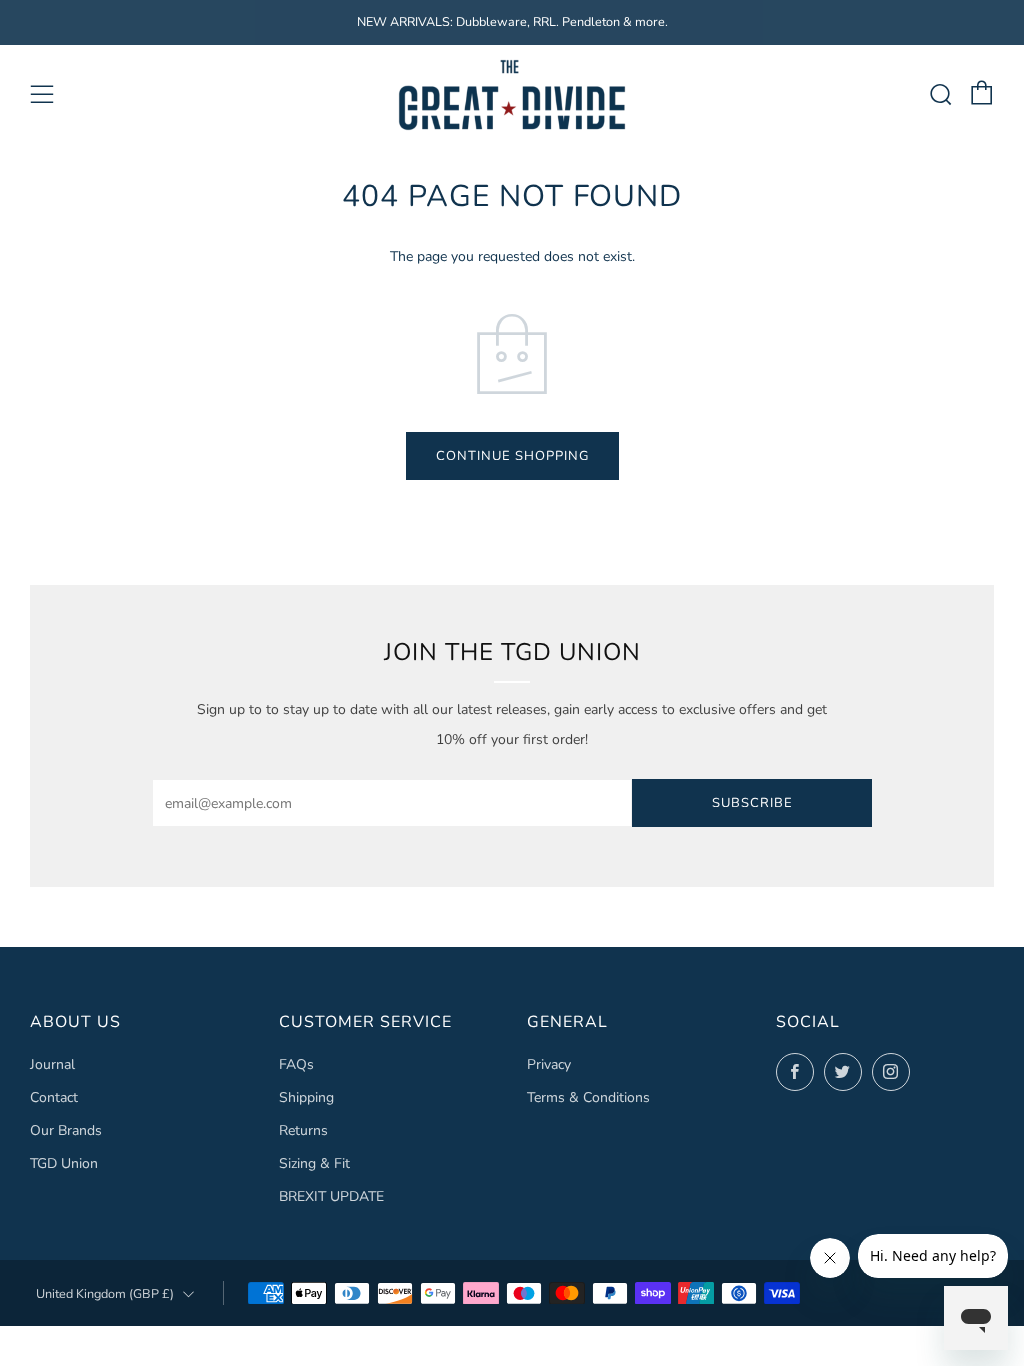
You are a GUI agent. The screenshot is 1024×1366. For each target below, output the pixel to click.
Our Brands (66, 1130)
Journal (52, 1064)
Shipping (306, 1097)
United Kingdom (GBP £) (105, 1293)
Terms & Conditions (588, 1097)
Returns (303, 1130)
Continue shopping (512, 456)
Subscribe (752, 803)
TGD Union (64, 1163)
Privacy (549, 1064)
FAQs (296, 1064)
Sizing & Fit (314, 1163)
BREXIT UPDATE (331, 1196)
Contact (54, 1097)
